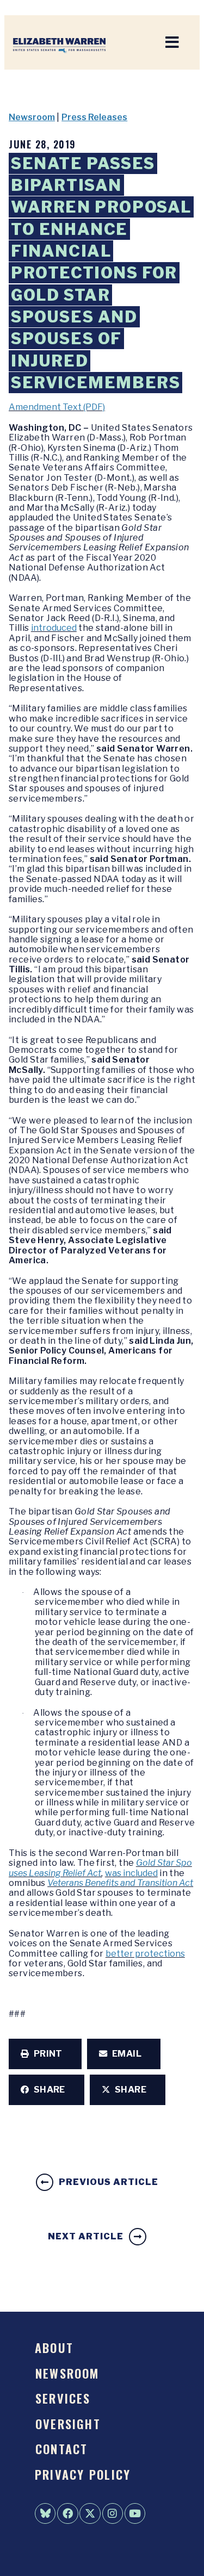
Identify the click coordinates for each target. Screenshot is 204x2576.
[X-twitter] (90, 2513)
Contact (62, 2448)
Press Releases (94, 117)
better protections (145, 1954)
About (54, 2347)
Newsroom (32, 117)
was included (131, 1873)
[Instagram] (113, 2513)
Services (63, 2398)
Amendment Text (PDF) (57, 407)
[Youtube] (135, 2513)
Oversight (68, 2423)
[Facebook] (67, 2513)
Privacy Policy (83, 2474)
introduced (54, 628)
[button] (45, 2054)
